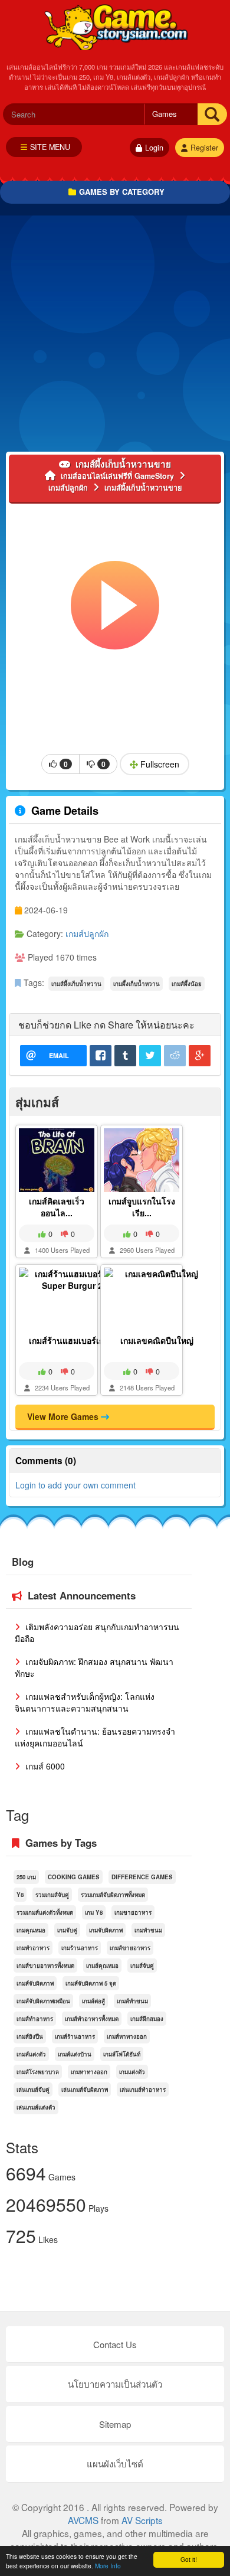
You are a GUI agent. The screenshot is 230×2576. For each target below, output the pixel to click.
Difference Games (142, 1877)
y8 (20, 1895)
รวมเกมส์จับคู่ (52, 1895)
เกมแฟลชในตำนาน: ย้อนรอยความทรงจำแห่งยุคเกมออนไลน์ (95, 1737)
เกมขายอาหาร (133, 1912)
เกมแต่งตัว (132, 2072)
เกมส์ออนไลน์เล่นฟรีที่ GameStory (115, 27)
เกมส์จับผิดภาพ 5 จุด (91, 1983)
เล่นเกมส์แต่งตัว (36, 2107)
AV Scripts (142, 2520)
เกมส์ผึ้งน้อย (187, 984)
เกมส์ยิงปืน (30, 2036)
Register (204, 148)
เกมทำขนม (148, 1930)
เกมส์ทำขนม (132, 2001)
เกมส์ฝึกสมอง (147, 2019)
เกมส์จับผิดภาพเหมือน (43, 2001)
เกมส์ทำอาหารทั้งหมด (92, 2019)
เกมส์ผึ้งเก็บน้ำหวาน (76, 984)
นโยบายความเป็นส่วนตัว (115, 2384)
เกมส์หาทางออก (127, 2036)
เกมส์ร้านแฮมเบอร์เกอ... (72, 1340)
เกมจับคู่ (67, 1930)
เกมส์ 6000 (44, 1766)
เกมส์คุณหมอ (102, 1966)
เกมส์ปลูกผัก (87, 933)
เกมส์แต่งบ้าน (75, 2054)
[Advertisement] (115, 337)
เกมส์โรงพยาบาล (38, 2072)
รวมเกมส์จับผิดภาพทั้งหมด (113, 1895)
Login (154, 148)
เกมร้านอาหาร (80, 1948)
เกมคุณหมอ (31, 1930)
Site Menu (50, 147)
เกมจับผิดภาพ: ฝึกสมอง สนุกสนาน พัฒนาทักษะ (94, 1667)
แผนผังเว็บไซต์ (115, 2464)
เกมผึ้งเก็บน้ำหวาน (137, 984)
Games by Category (122, 192)
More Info (108, 2566)
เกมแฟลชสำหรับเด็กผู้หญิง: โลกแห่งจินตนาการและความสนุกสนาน (85, 1702)
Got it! (189, 2559)
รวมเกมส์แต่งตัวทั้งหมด (45, 1912)
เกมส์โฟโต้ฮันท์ (122, 2054)
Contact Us (115, 2344)
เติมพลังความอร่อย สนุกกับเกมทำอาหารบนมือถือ (97, 1633)
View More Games (64, 1416)
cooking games (74, 1877)
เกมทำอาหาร (33, 1948)
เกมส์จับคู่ (142, 1966)
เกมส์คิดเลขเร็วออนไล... (57, 1207)
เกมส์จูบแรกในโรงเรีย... (142, 1207)
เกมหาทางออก (89, 2072)
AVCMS (83, 2520)
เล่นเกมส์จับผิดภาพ (85, 2089)
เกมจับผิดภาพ (106, 1930)
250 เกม (26, 1877)
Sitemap (115, 2424)
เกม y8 (94, 1912)
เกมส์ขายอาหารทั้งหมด (45, 1966)
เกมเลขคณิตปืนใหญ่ (157, 1340)
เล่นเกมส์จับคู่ (33, 2089)
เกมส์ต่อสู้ (93, 2001)
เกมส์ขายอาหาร (130, 1948)
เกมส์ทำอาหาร (35, 2019)
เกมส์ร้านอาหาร (75, 2036)
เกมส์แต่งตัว (31, 2054)
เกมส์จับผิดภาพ (35, 1983)
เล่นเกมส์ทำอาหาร (143, 2089)
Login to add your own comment (75, 1485)
